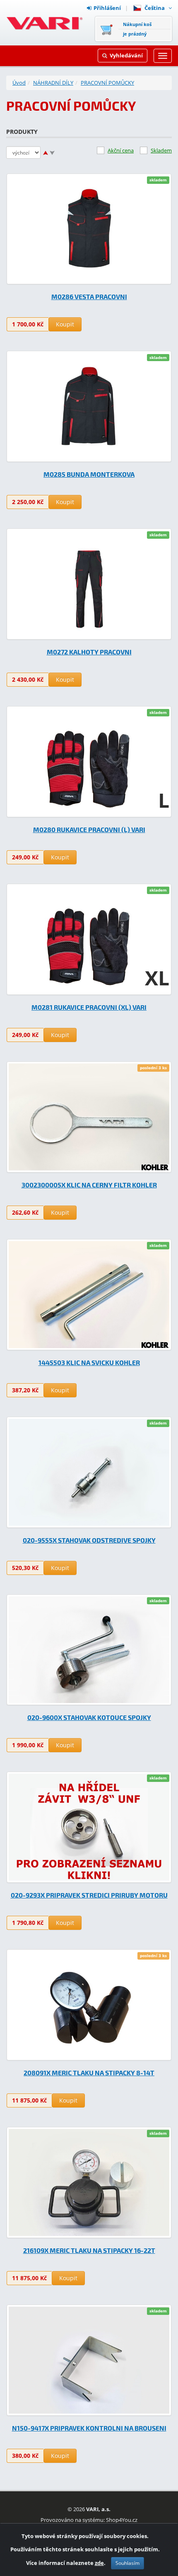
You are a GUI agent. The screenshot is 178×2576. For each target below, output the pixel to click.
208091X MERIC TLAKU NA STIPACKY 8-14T (89, 2073)
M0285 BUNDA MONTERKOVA (89, 474)
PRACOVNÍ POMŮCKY (107, 83)
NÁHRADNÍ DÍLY (53, 83)
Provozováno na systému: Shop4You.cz (89, 2520)
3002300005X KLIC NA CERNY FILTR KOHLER (89, 1185)
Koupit (65, 324)
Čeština (156, 8)
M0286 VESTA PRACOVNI (89, 296)
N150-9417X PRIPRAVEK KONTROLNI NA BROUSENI (89, 2428)
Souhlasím (127, 2563)
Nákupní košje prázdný (137, 29)
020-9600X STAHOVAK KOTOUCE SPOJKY (89, 1717)
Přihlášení (107, 8)
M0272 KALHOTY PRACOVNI (89, 652)
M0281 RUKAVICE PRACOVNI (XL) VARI (89, 1007)
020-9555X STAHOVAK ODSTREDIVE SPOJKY (89, 1540)
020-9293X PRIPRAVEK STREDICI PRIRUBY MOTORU (89, 1895)
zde (99, 2563)
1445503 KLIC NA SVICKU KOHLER (89, 1362)
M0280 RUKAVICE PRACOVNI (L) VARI (89, 829)
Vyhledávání (126, 55)
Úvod (19, 83)
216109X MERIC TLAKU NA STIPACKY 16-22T (89, 2250)
